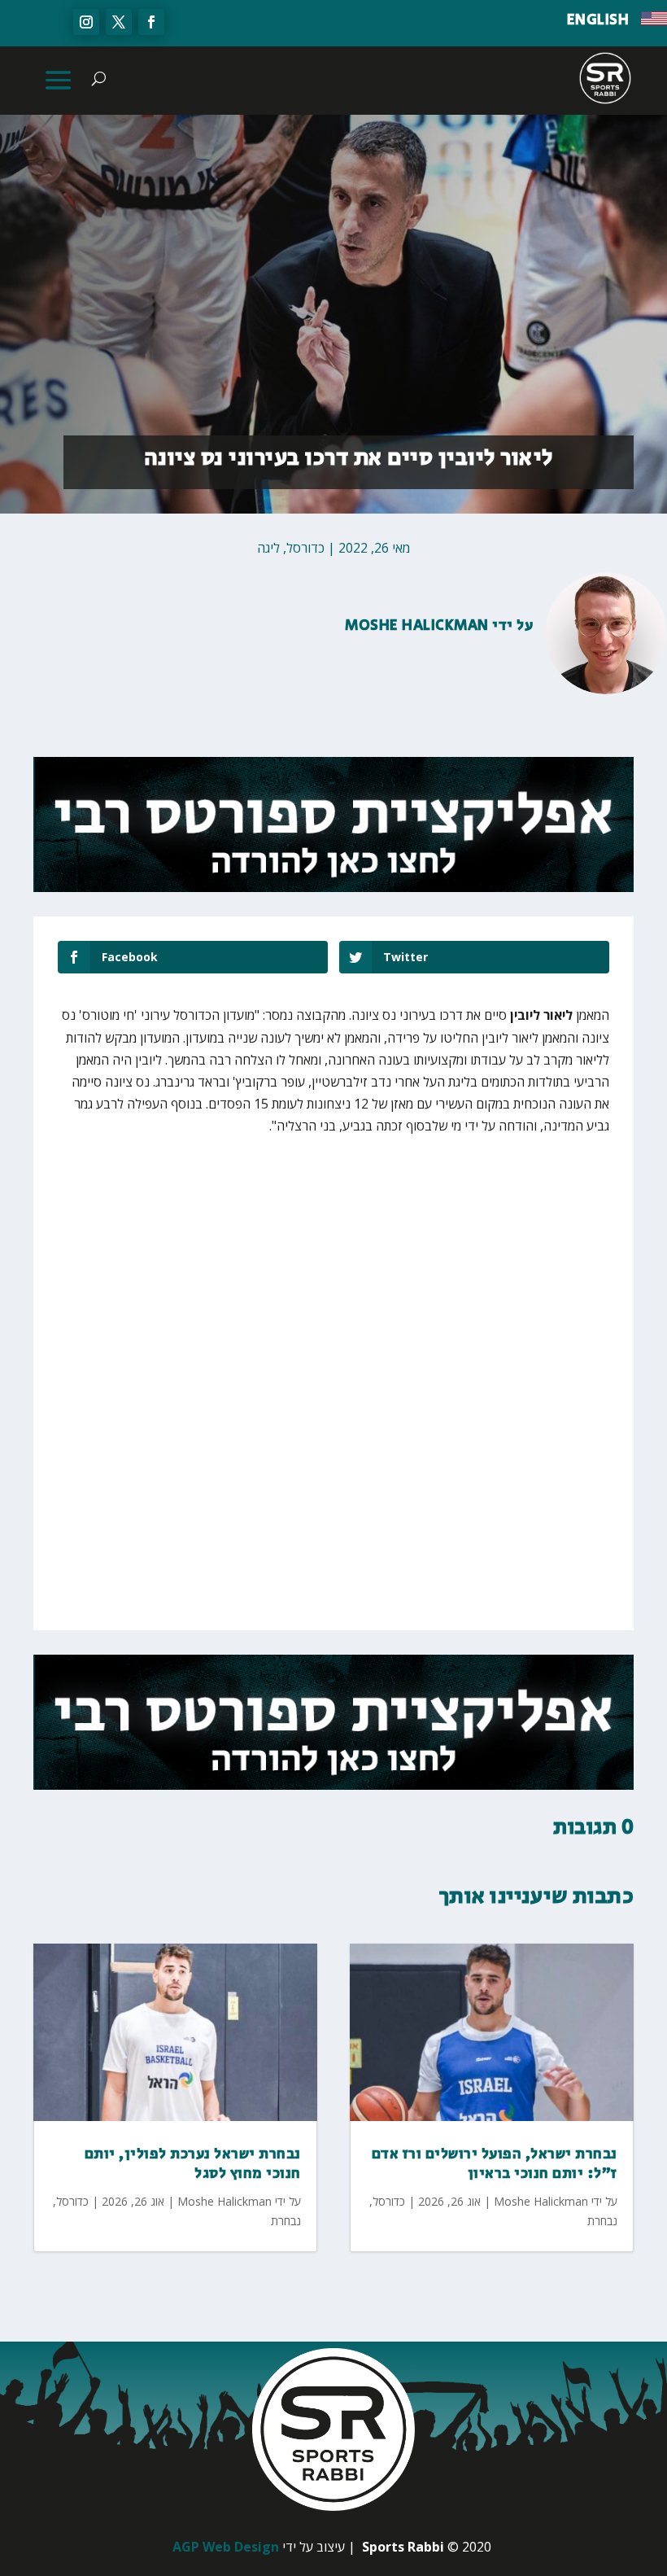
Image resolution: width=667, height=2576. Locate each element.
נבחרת (286, 2221)
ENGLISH (598, 20)
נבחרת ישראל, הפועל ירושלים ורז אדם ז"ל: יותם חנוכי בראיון (495, 2164)
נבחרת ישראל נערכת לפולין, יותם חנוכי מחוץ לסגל (193, 2164)
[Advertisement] (369, 1272)
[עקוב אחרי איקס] (119, 22)
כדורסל (305, 548)
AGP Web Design (226, 2547)
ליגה (268, 548)
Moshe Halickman (417, 626)
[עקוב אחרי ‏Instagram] (86, 22)
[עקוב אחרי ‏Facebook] (151, 22)
